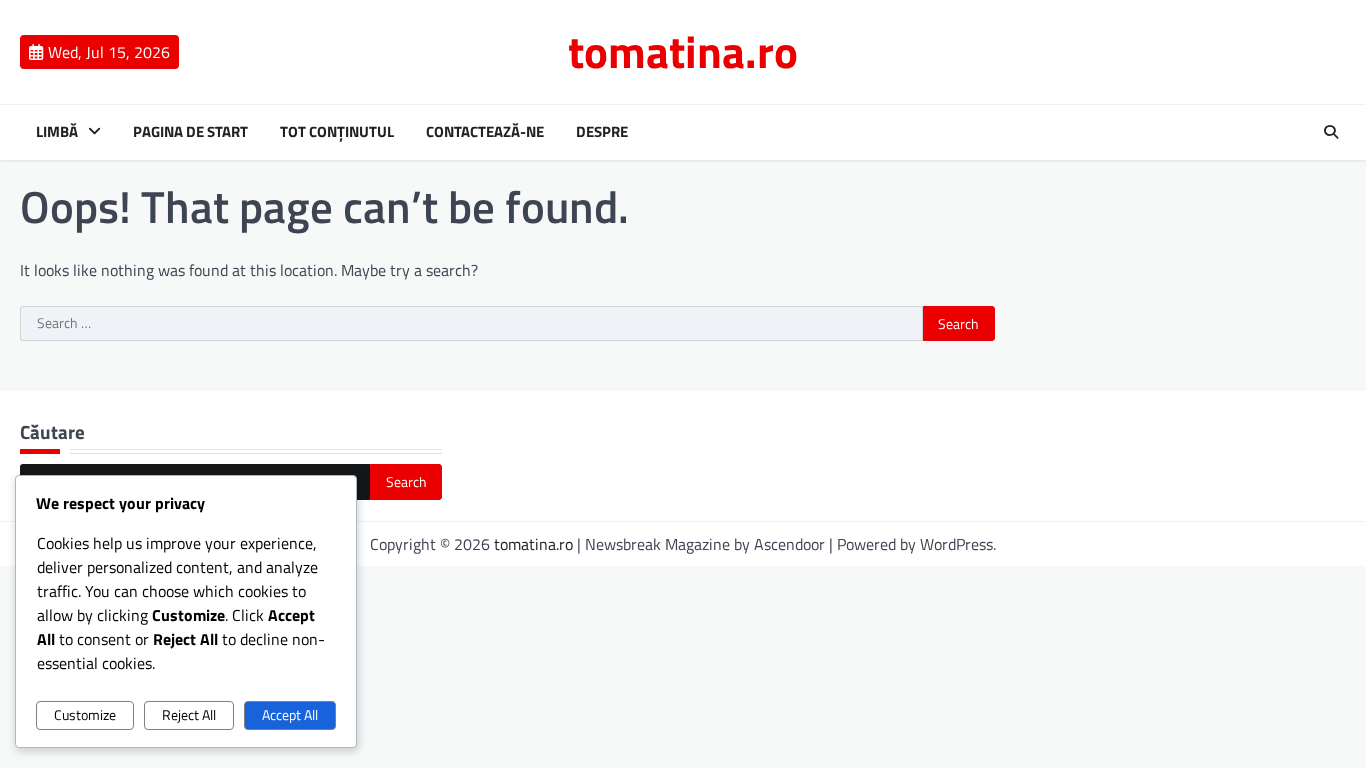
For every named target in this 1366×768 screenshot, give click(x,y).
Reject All (189, 715)
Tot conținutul (337, 132)
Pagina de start (190, 132)
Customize (85, 715)
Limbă (57, 132)
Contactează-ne (485, 132)
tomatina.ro (683, 51)
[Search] (1331, 132)
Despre (602, 132)
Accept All (290, 715)
